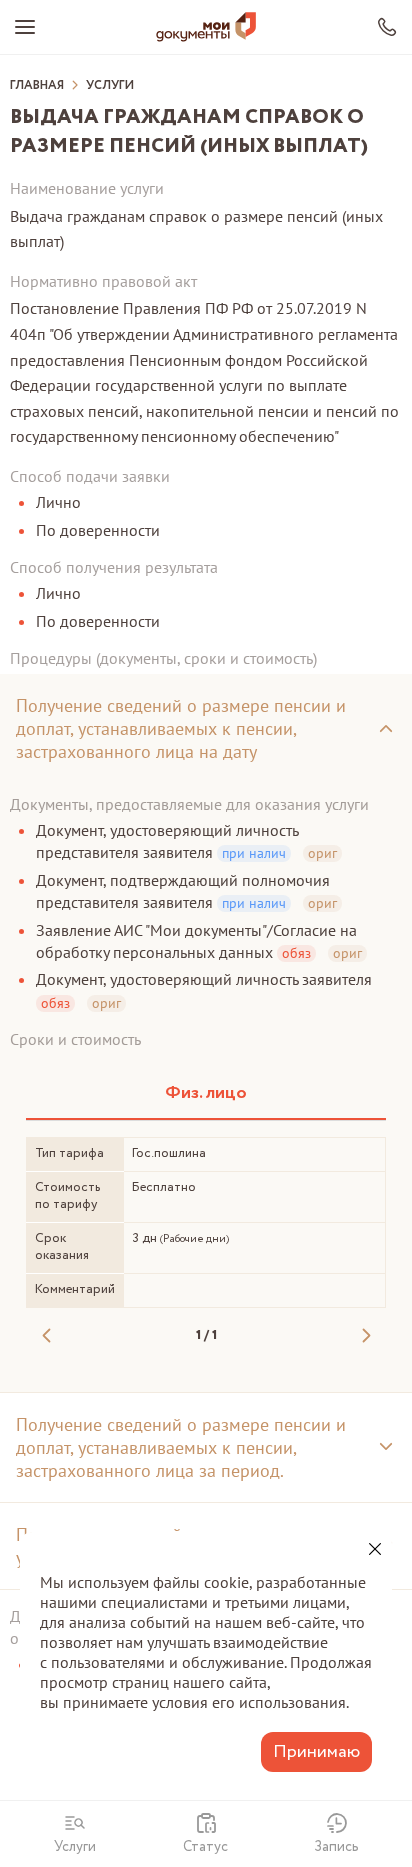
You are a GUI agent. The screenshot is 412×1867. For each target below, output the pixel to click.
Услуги (110, 86)
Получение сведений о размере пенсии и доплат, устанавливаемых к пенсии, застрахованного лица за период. (181, 1447)
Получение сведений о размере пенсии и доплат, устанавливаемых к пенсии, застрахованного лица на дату (181, 728)
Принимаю (316, 1752)
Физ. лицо (206, 1093)
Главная (37, 86)
